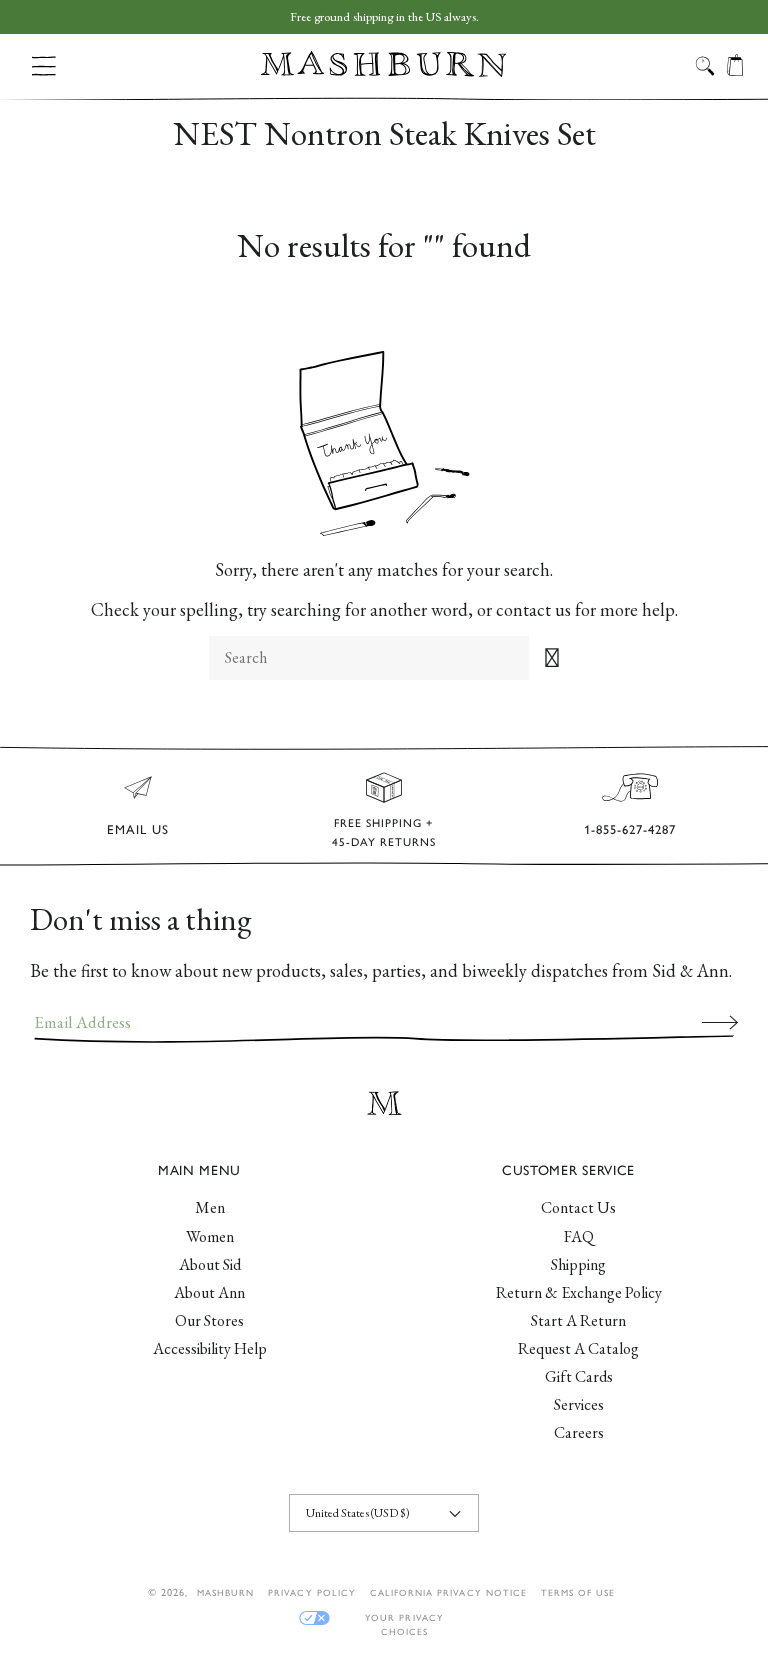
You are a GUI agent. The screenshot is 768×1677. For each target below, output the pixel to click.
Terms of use (578, 1592)
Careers (579, 1432)
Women (210, 1236)
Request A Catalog (578, 1348)
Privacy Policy (312, 1592)
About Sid (210, 1264)
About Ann (209, 1292)
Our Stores (209, 1320)
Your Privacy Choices (404, 1618)
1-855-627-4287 (630, 829)
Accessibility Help (210, 1348)
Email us (138, 829)
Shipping (578, 1264)
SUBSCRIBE (720, 1022)
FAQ (579, 1236)
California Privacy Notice (448, 1592)
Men (210, 1207)
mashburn (225, 1592)
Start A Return (578, 1320)
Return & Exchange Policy (579, 1292)
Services (579, 1404)
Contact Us (578, 1207)
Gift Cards (579, 1376)
